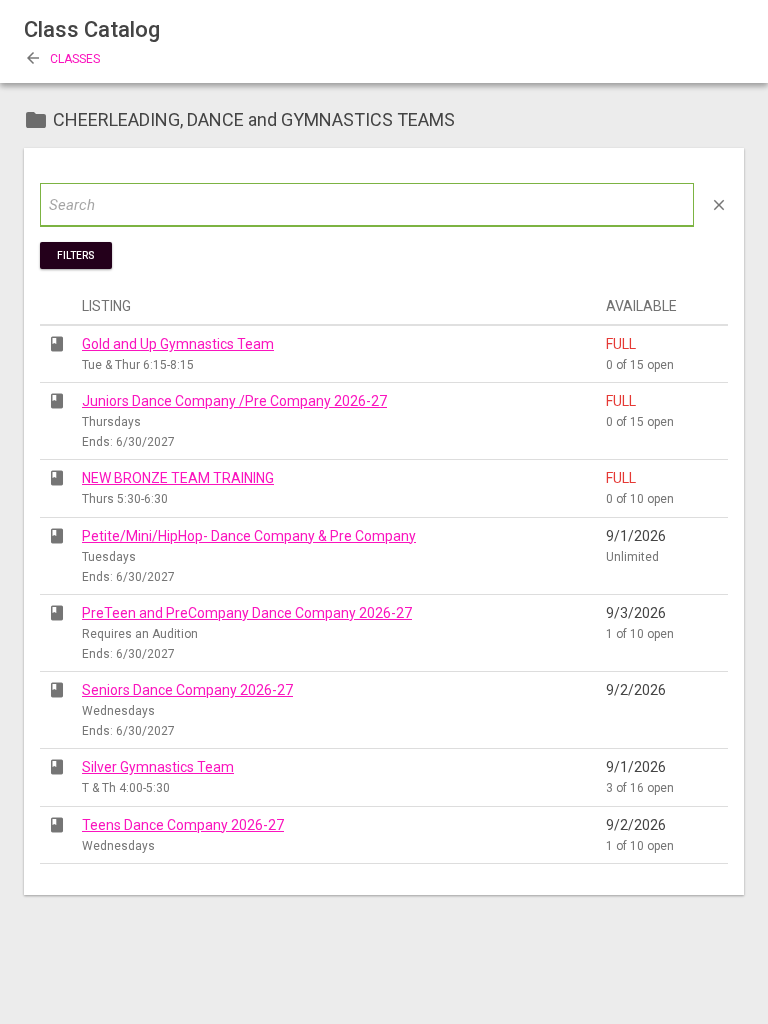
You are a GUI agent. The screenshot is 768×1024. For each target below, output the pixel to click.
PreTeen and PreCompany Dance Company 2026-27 (247, 613)
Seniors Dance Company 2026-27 (187, 690)
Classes (62, 59)
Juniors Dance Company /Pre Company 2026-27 (234, 401)
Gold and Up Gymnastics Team (178, 344)
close (719, 205)
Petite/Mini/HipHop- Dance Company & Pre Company (249, 536)
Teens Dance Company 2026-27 (183, 825)
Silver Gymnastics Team (158, 767)
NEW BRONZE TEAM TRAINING (178, 478)
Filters (76, 255)
